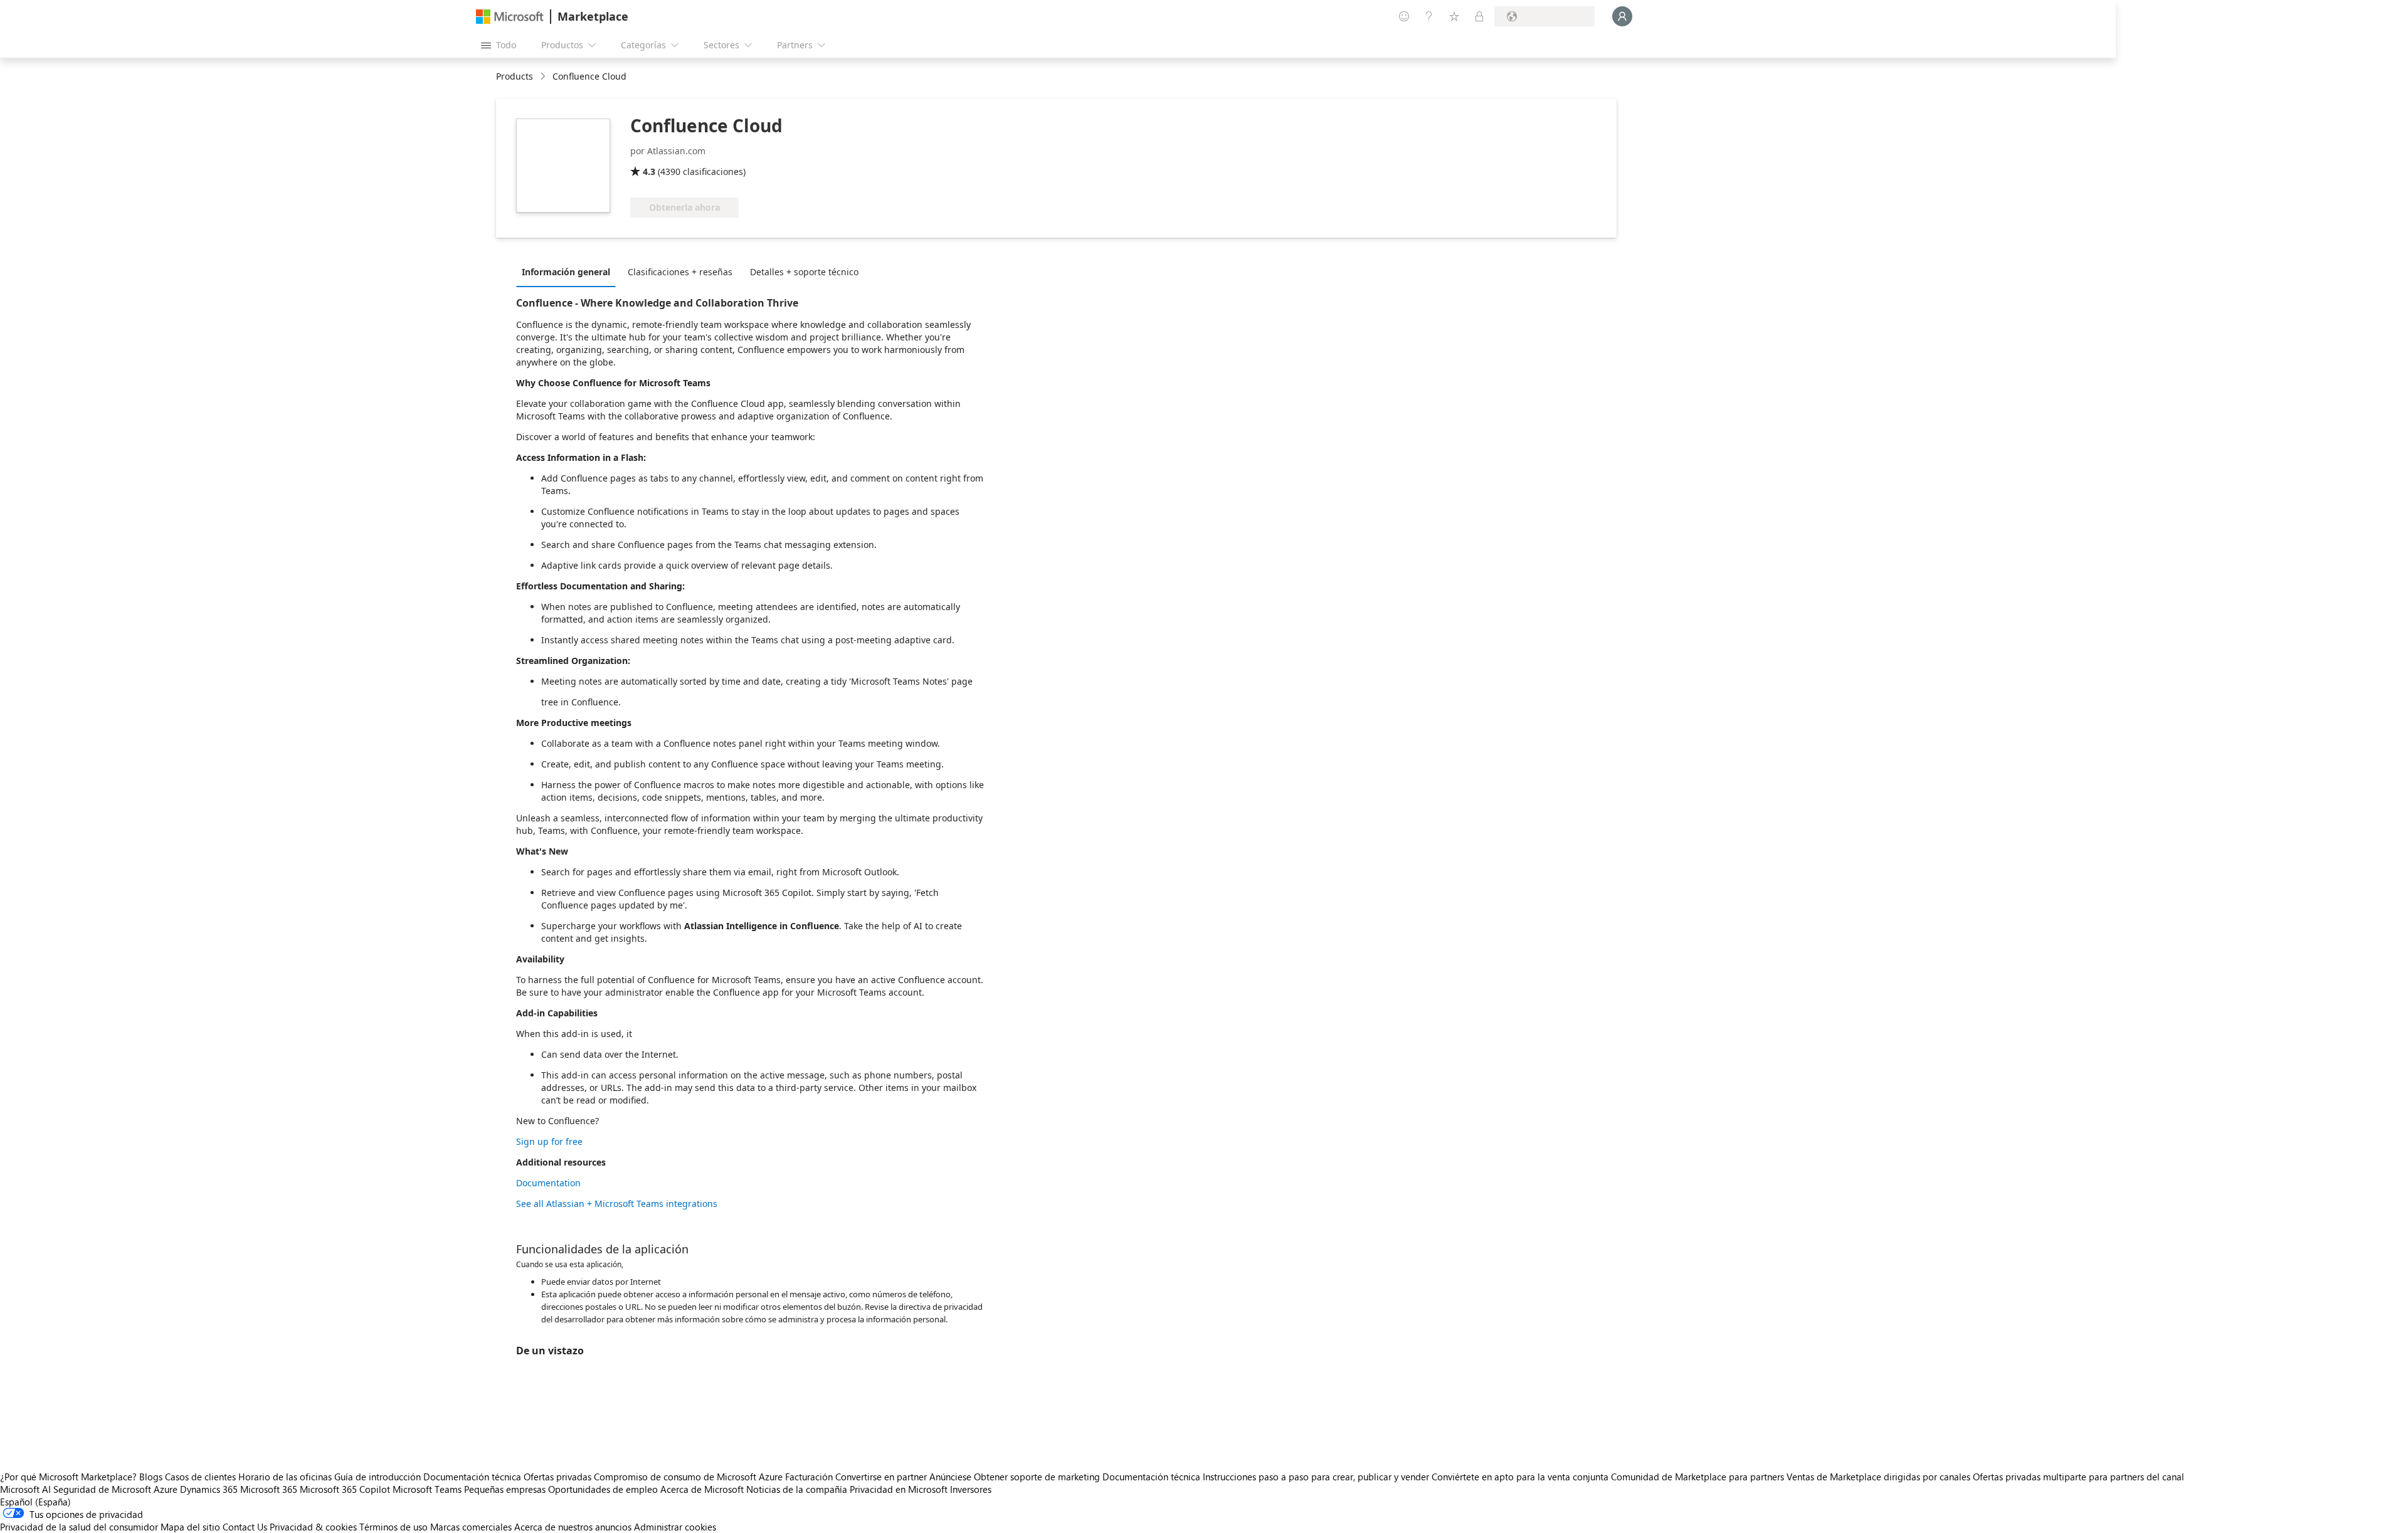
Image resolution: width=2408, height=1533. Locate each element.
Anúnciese (950, 1477)
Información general (566, 272)
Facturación (809, 1477)
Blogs (151, 1477)
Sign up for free (549, 1141)
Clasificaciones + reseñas (680, 272)
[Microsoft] (510, 17)
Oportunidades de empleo (603, 1489)
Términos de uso (393, 1527)
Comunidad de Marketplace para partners (1698, 1477)
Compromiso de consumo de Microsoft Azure (689, 1477)
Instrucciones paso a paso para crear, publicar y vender (1316, 1477)
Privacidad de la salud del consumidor (79, 1527)
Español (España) (35, 1502)
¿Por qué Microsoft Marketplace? (68, 1477)
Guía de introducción (378, 1477)
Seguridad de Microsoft (102, 1489)
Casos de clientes (200, 1477)
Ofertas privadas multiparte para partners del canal (2078, 1477)
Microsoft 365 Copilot (345, 1489)
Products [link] (515, 76)
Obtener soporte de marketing (1037, 1477)
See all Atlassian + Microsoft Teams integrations (617, 1204)
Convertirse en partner (881, 1477)
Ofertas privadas (557, 1477)
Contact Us (245, 1527)
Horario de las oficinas (285, 1477)
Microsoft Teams (427, 1489)
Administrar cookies (675, 1527)
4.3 (649, 171)
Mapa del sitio (190, 1527)
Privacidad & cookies (313, 1527)
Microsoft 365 (269, 1489)
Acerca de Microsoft (702, 1489)
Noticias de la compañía (797, 1489)
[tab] (569, 271)
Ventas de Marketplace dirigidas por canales (1878, 1477)
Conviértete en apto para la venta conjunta (1520, 1477)
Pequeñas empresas (505, 1489)
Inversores (971, 1489)
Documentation (548, 1183)
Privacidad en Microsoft (899, 1489)
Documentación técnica (472, 1477)
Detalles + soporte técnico (804, 272)
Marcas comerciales (471, 1527)
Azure (166, 1489)
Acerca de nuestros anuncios (573, 1527)
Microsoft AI (25, 1489)
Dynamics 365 (209, 1489)
